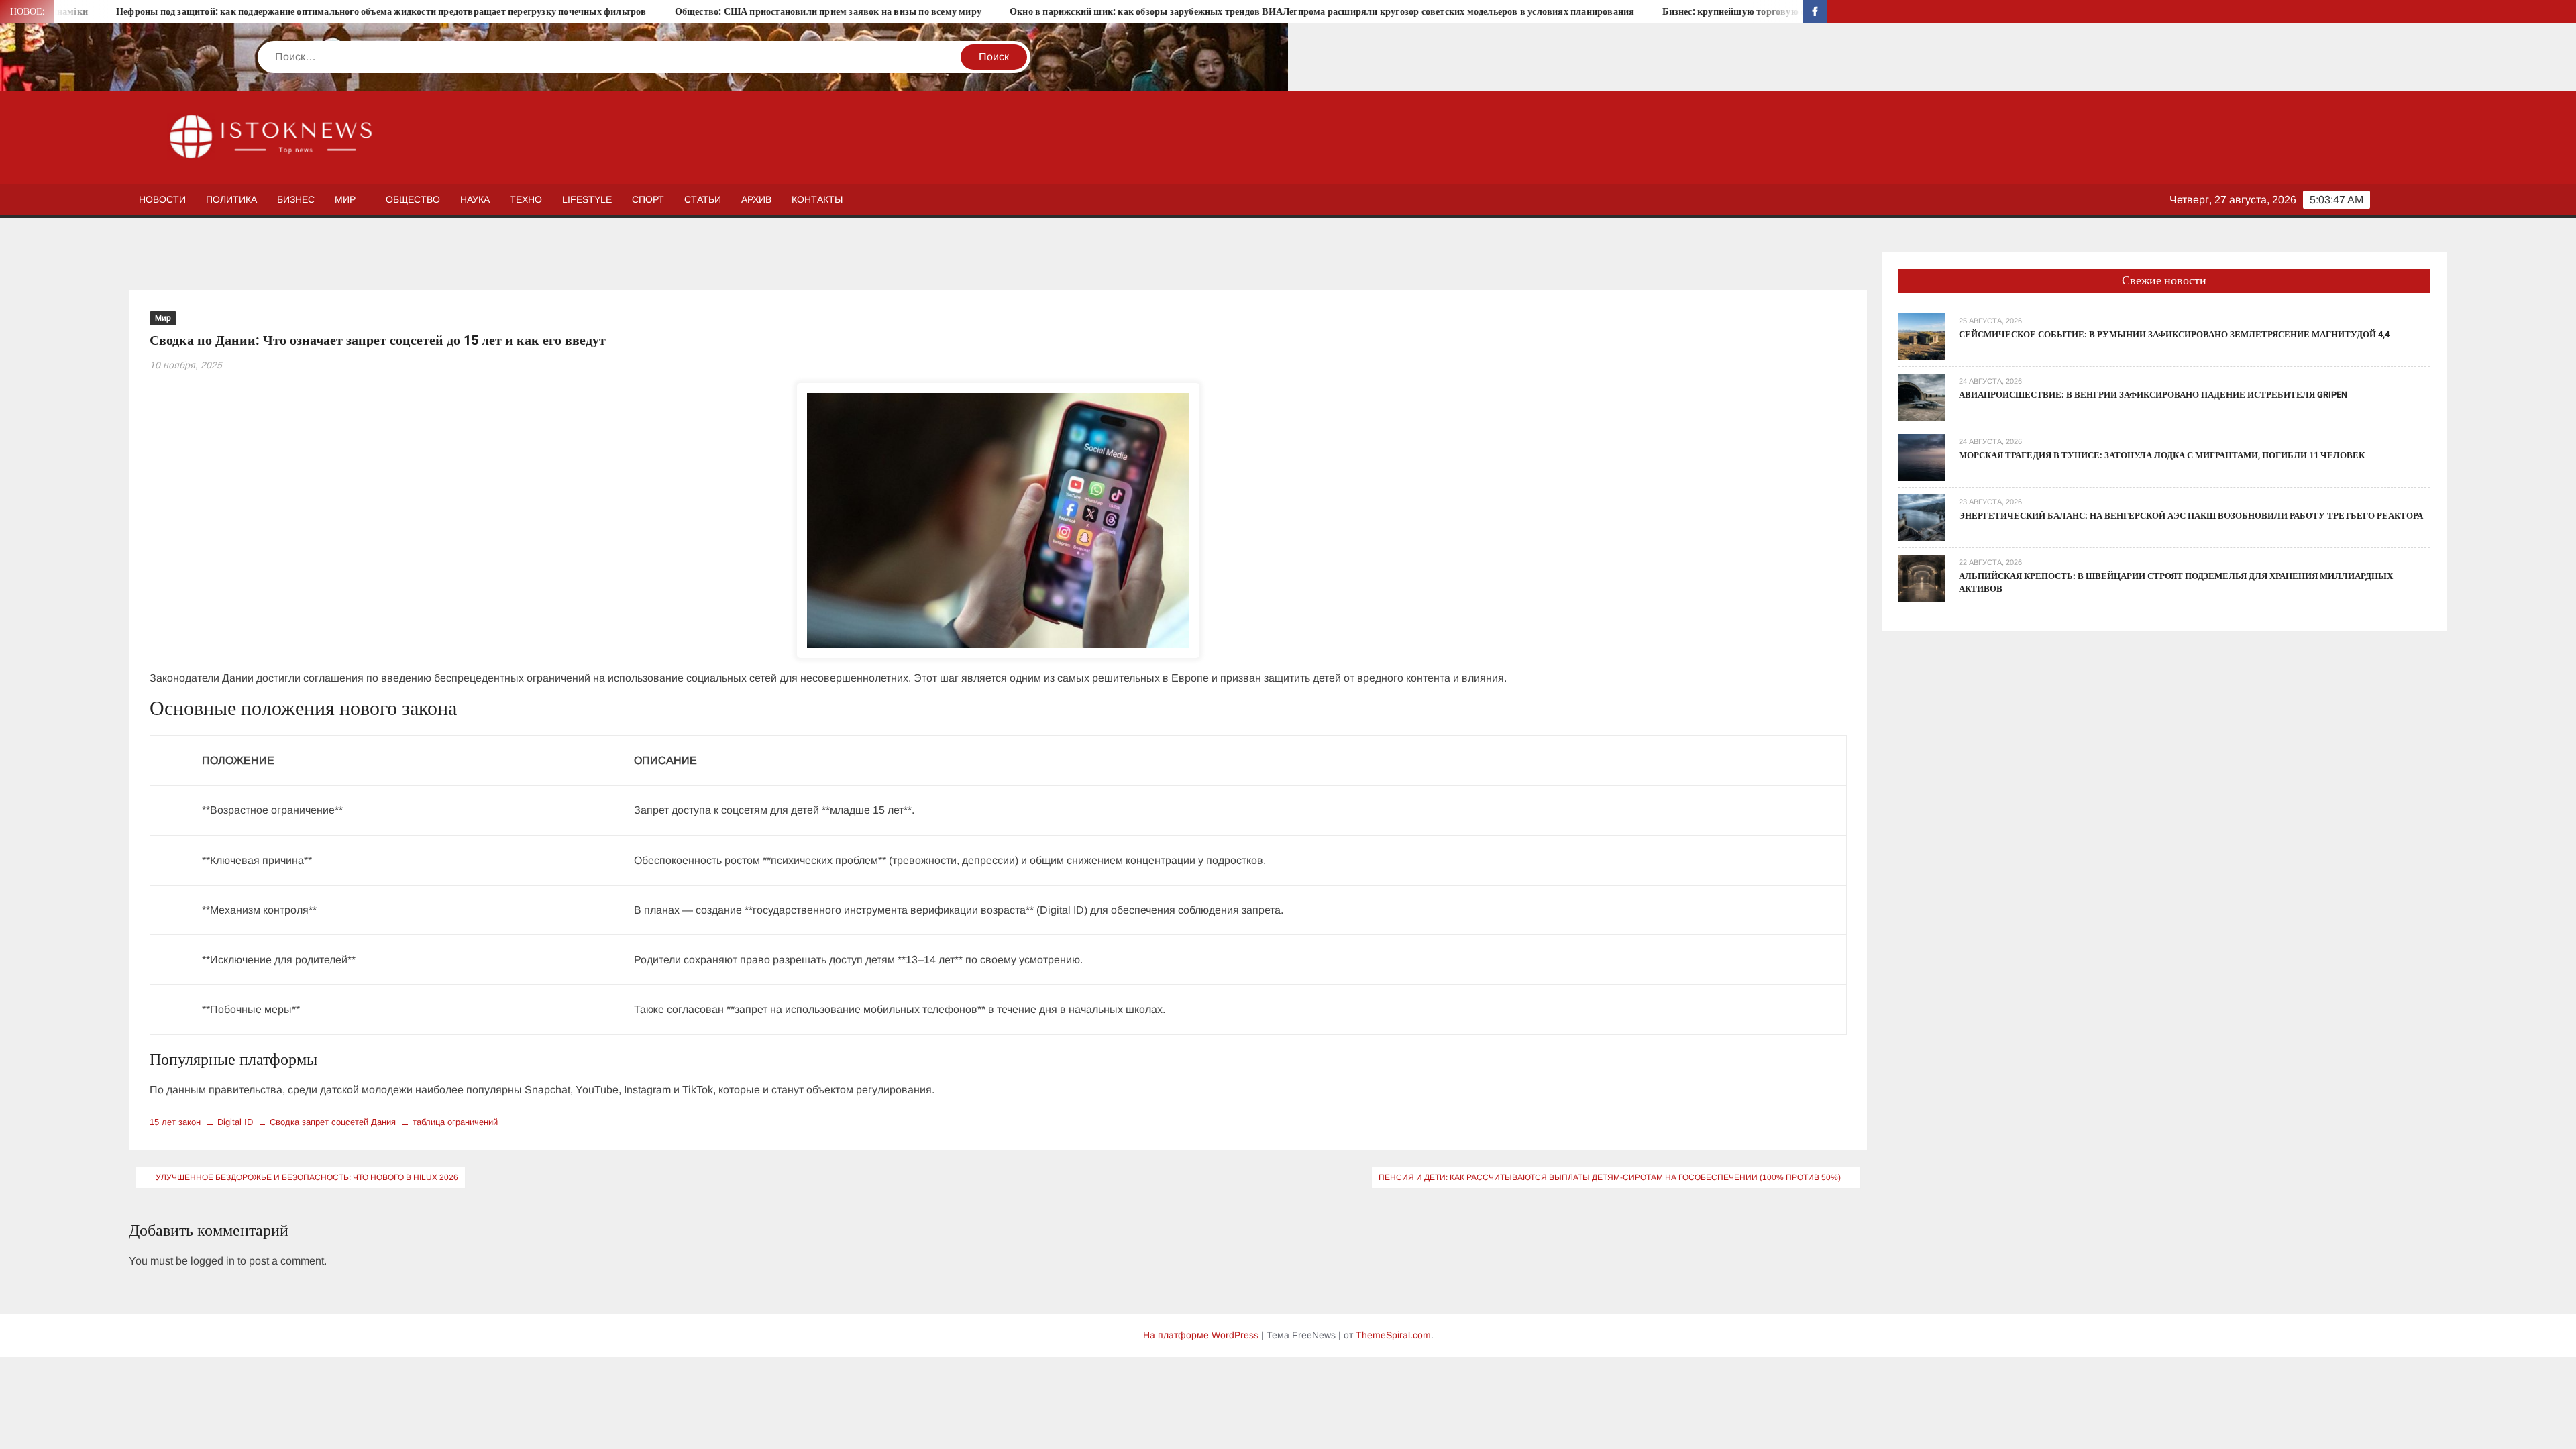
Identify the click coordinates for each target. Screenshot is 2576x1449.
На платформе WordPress (1201, 1335)
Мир (345, 199)
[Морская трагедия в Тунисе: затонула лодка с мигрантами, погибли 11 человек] (1922, 457)
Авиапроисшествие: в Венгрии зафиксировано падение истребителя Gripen (2153, 395)
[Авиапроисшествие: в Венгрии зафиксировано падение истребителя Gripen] (1922, 396)
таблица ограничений (455, 1122)
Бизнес (296, 199)
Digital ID (235, 1122)
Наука (475, 199)
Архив (756, 199)
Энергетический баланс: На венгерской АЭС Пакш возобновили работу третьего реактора (2191, 516)
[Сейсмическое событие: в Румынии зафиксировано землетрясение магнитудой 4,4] (1922, 336)
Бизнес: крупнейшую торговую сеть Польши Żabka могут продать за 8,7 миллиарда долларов (1724, 12)
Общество (413, 199)
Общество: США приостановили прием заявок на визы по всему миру (685, 12)
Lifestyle (587, 199)
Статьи (703, 199)
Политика (231, 199)
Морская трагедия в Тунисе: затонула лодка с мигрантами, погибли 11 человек (2162, 455)
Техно (526, 199)
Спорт (648, 199)
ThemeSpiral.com (1393, 1335)
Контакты (817, 199)
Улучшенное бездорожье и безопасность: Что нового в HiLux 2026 (307, 1177)
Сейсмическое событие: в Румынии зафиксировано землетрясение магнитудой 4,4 (2174, 334)
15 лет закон (175, 1122)
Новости (162, 199)
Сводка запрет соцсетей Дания (333, 1122)
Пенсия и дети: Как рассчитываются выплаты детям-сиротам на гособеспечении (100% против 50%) (1610, 1177)
